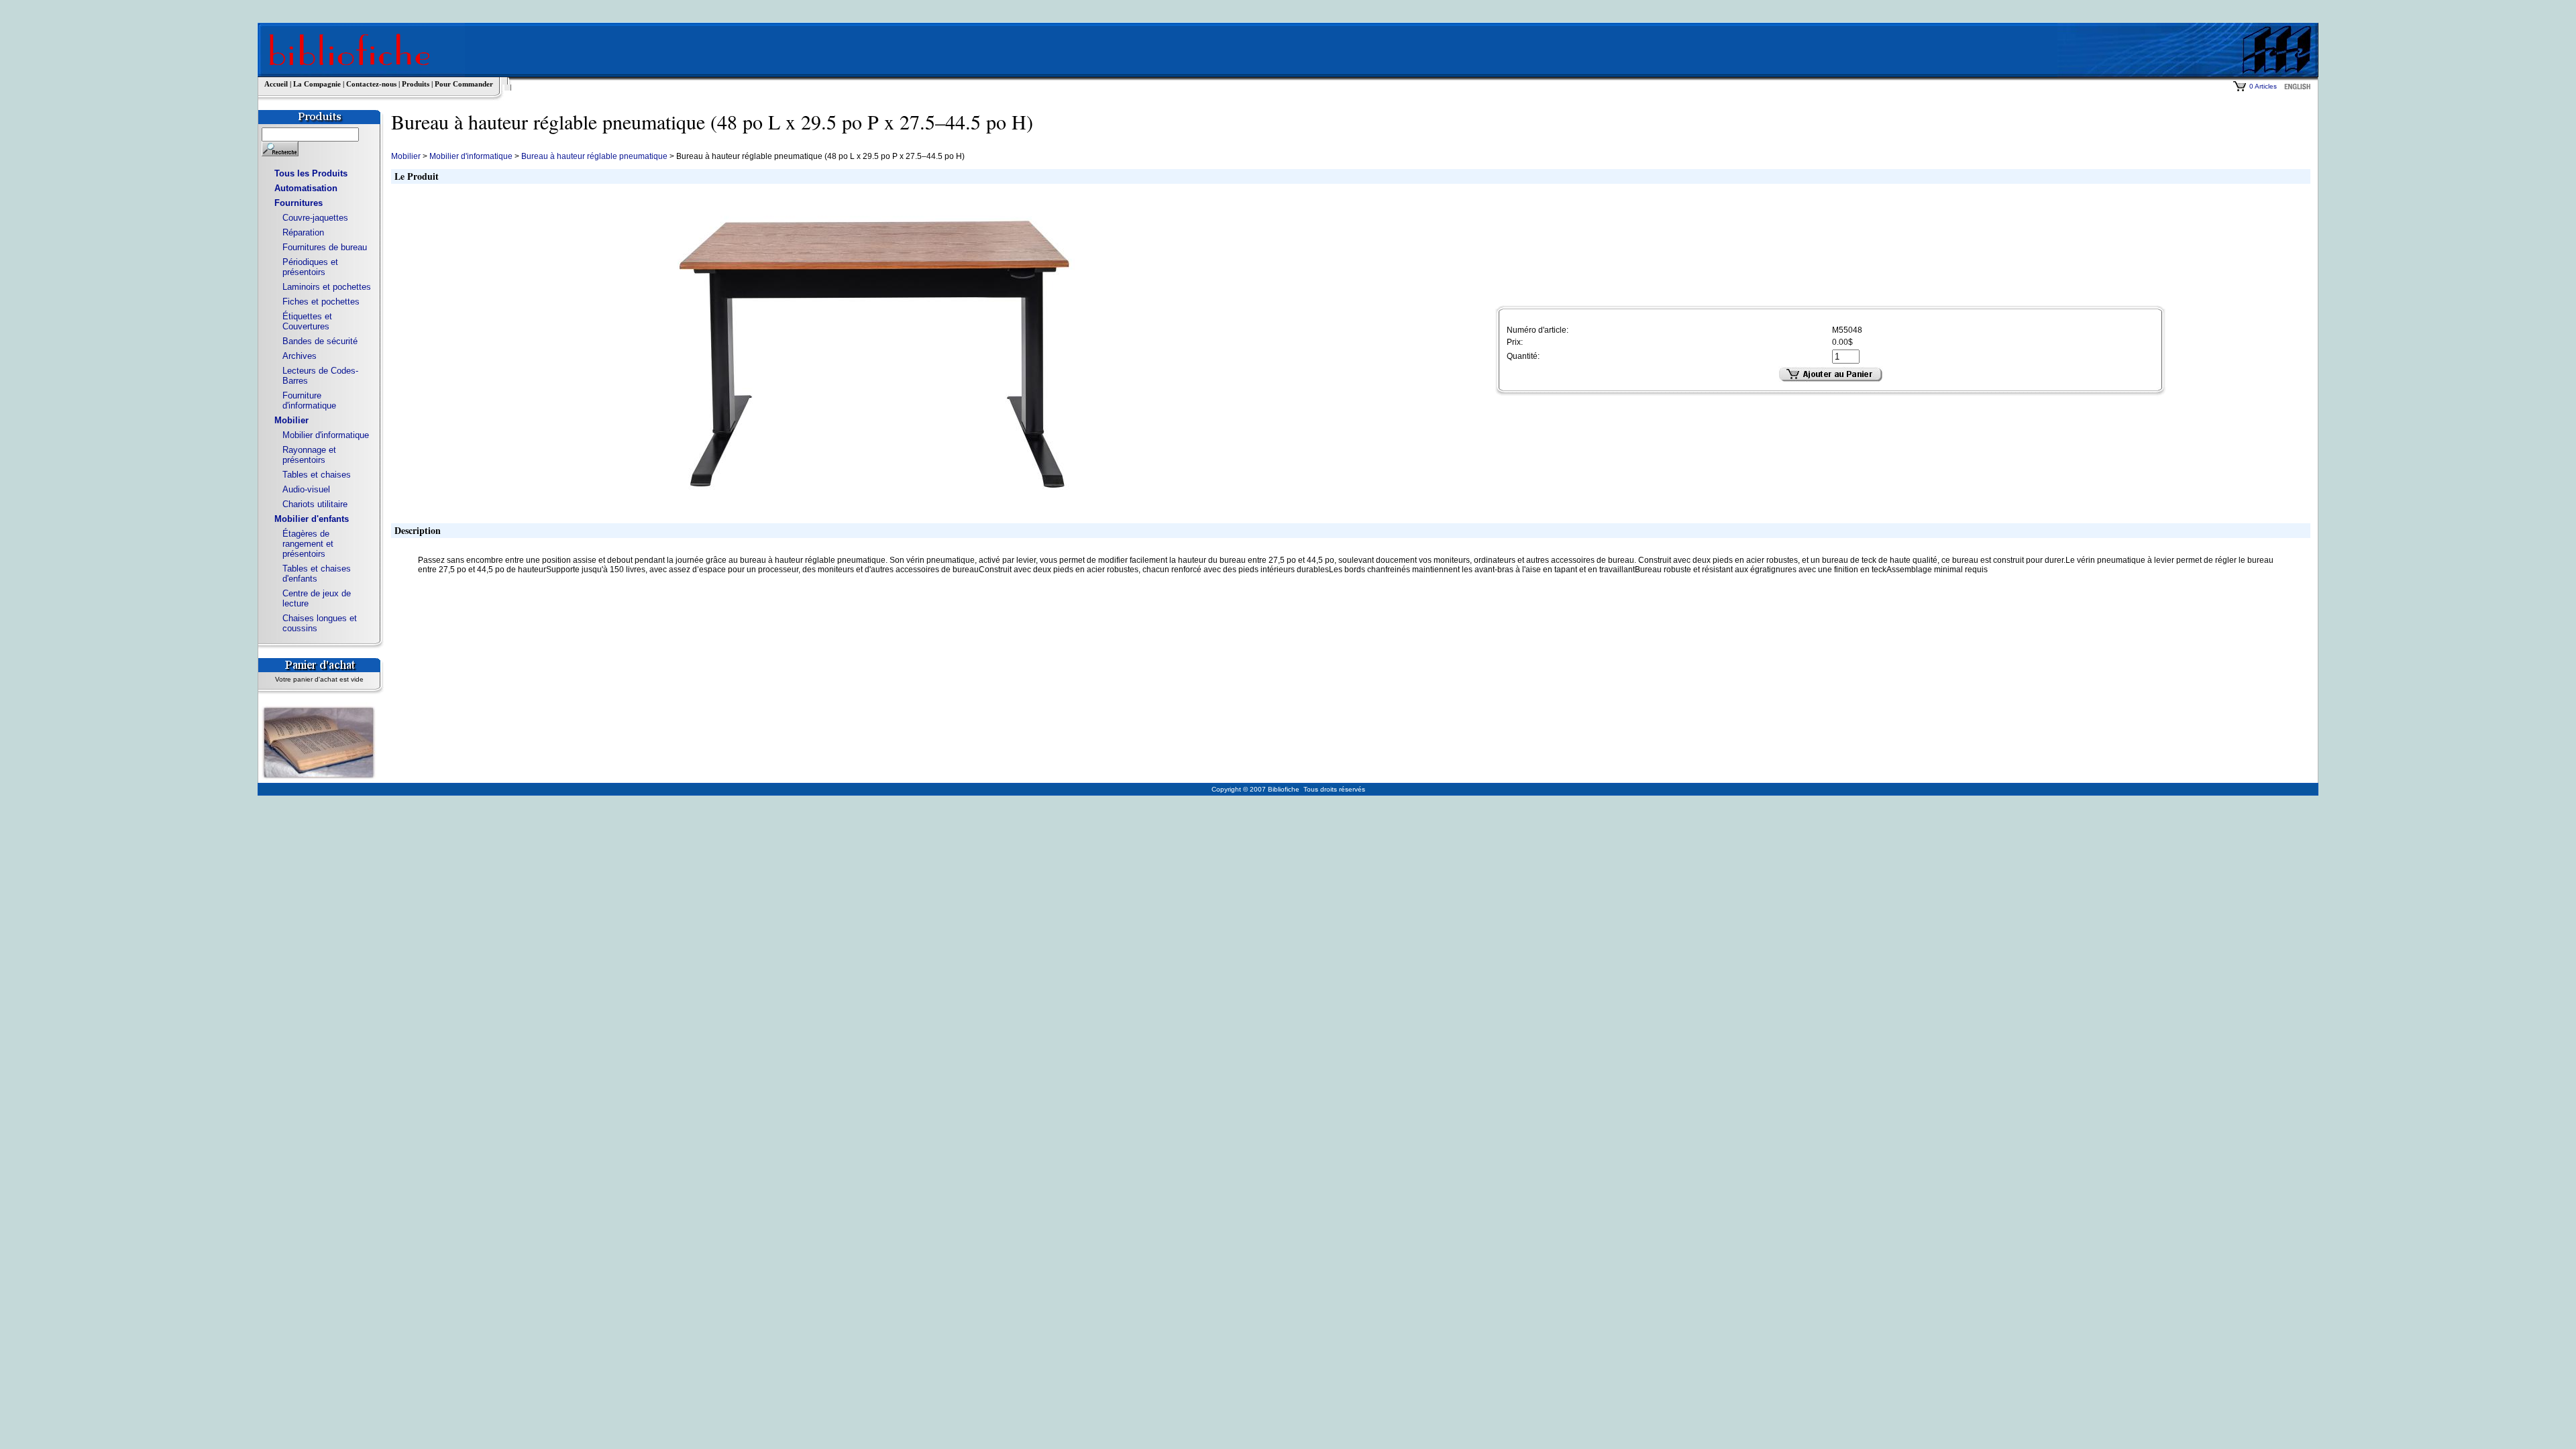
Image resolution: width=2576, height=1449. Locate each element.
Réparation (303, 232)
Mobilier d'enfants (312, 519)
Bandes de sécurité (320, 341)
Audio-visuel (306, 489)
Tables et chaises (317, 475)
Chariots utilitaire (315, 504)
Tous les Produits (311, 173)
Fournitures (299, 203)
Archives (300, 356)
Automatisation (306, 188)
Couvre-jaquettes (315, 218)
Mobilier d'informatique (326, 435)
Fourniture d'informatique (309, 400)
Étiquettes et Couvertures (307, 321)
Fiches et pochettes (321, 302)
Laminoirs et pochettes (327, 287)
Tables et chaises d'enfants (317, 574)
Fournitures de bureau (325, 247)
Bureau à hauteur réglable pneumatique (594, 156)
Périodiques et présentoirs (310, 267)
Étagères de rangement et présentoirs (308, 544)
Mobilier (291, 420)
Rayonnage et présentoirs (309, 455)
